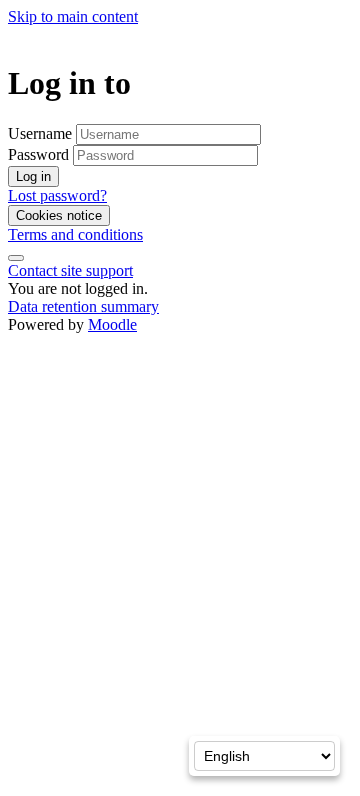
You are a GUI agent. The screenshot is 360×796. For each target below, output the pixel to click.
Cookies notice (59, 215)
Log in (33, 176)
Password (38, 154)
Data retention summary (83, 306)
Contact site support (70, 270)
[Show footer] (16, 258)
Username (42, 133)
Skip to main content (73, 16)
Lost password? (57, 195)
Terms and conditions (75, 234)
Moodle (112, 324)
